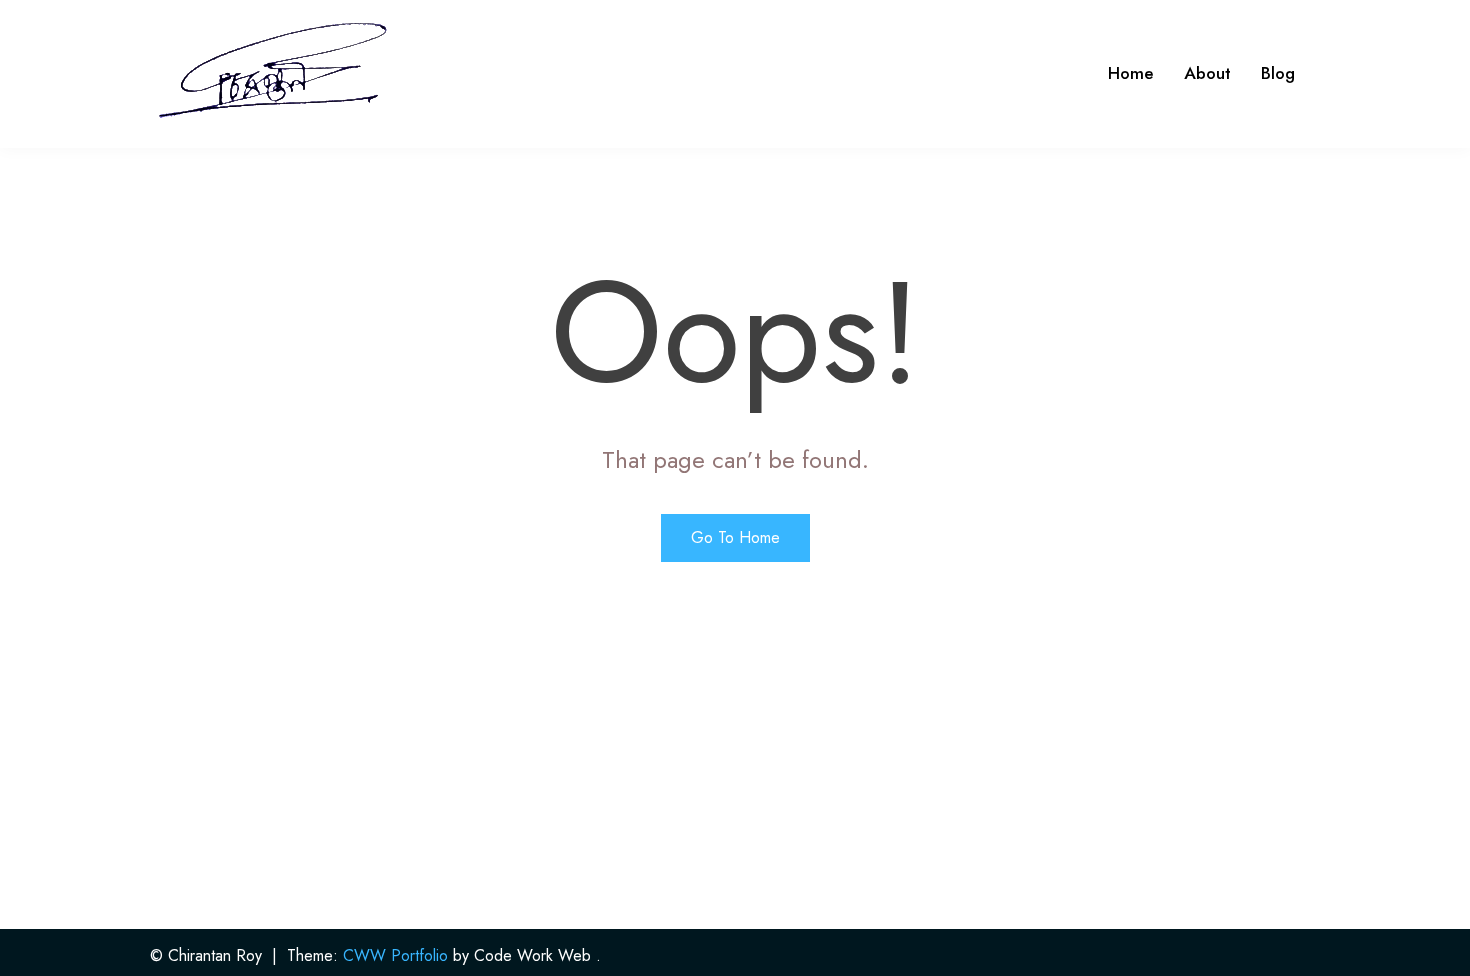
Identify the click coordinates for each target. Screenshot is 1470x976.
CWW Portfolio (395, 955)
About (1207, 73)
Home (1131, 73)
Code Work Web (532, 955)
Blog (1278, 73)
